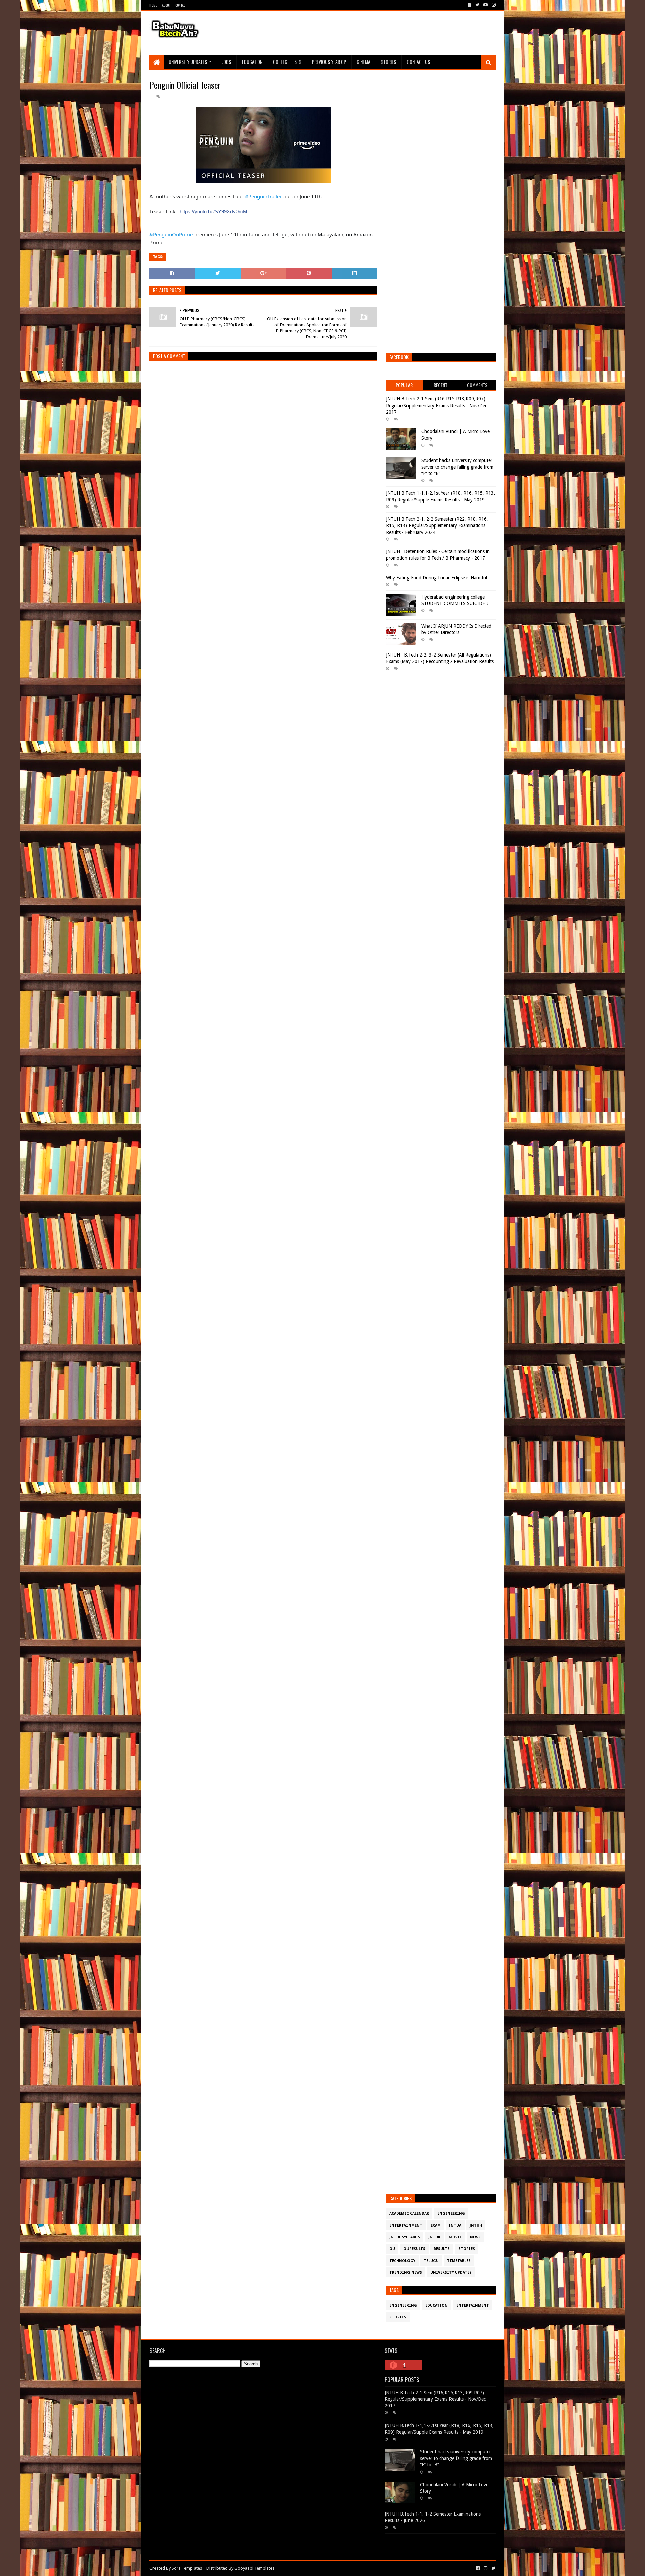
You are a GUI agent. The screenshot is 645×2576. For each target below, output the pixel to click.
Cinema (363, 62)
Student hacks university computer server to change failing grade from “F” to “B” (457, 467)
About (166, 5)
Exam (436, 2225)
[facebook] (469, 5)
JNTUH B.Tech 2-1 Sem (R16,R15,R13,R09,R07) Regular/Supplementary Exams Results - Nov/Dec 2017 (437, 405)
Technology (402, 2261)
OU (392, 2249)
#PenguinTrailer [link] (263, 196)
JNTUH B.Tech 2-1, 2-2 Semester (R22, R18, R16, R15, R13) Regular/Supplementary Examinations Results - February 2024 (437, 526)
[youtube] (486, 5)
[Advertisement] (373, 33)
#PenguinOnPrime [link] (171, 234)
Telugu (431, 2261)
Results (442, 2249)
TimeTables (459, 2261)
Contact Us (418, 62)
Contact (181, 5)
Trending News (406, 2272)
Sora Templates (187, 2568)
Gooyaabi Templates (254, 2568)
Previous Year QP (329, 62)
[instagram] (493, 5)
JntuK (434, 2237)
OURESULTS (414, 2249)
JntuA (455, 2225)
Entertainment (406, 2225)
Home (153, 5)
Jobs (227, 62)
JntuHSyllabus (405, 2237)
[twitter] (477, 5)
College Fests (287, 62)
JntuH (476, 2225)
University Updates (188, 62)
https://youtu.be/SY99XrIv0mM (213, 212)
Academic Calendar (409, 2214)
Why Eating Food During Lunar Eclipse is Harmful (437, 578)
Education (252, 62)
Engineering (451, 2214)
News (475, 2237)
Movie (455, 2237)
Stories (389, 62)
